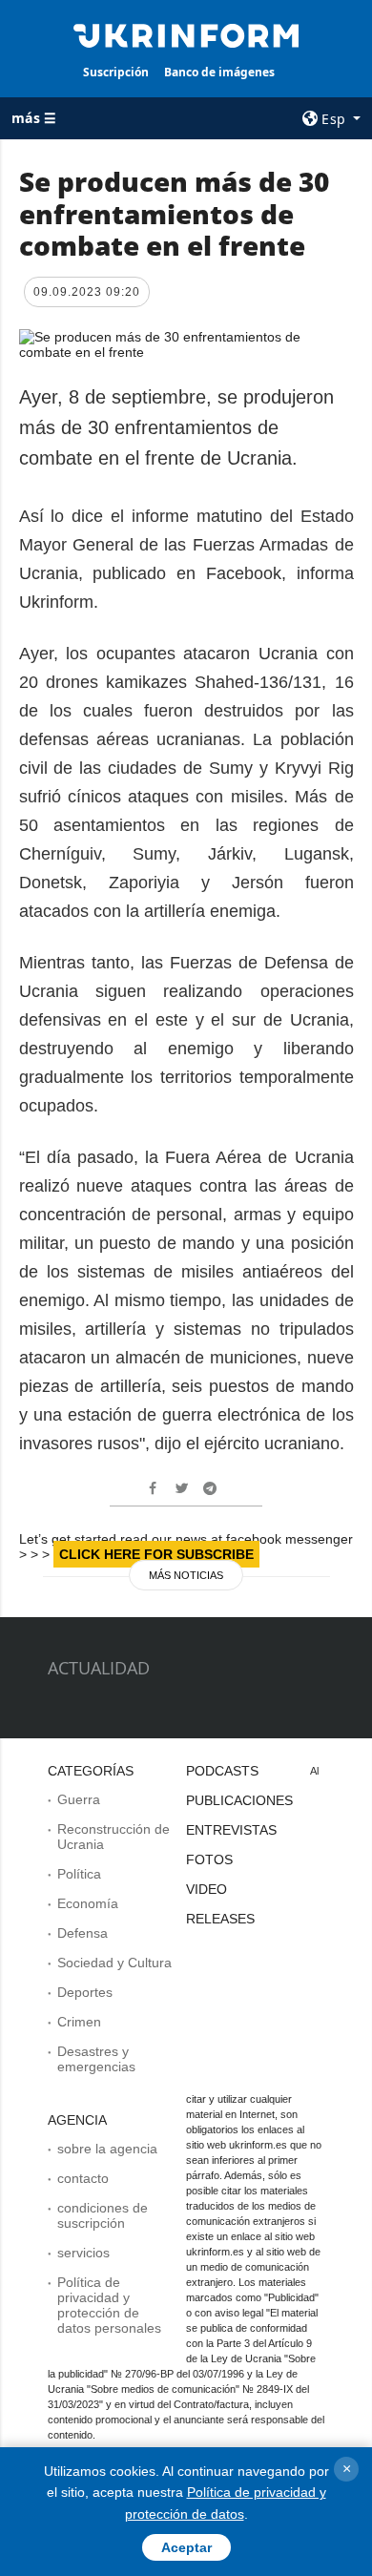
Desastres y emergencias (96, 2059)
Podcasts (222, 1771)
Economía (88, 1903)
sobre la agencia (107, 2149)
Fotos (209, 1859)
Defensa (83, 1933)
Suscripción (116, 72)
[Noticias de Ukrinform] (186, 34)
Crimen (79, 2022)
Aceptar (186, 2547)
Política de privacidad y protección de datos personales (109, 2305)
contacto (83, 2178)
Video (207, 1889)
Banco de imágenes (219, 72)
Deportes (85, 1992)
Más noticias (186, 1575)
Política (79, 1874)
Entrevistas (231, 1830)
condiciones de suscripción (103, 2215)
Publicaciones (239, 1800)
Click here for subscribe (156, 1554)
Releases (220, 1919)
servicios (83, 2253)
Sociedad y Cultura (114, 1963)
